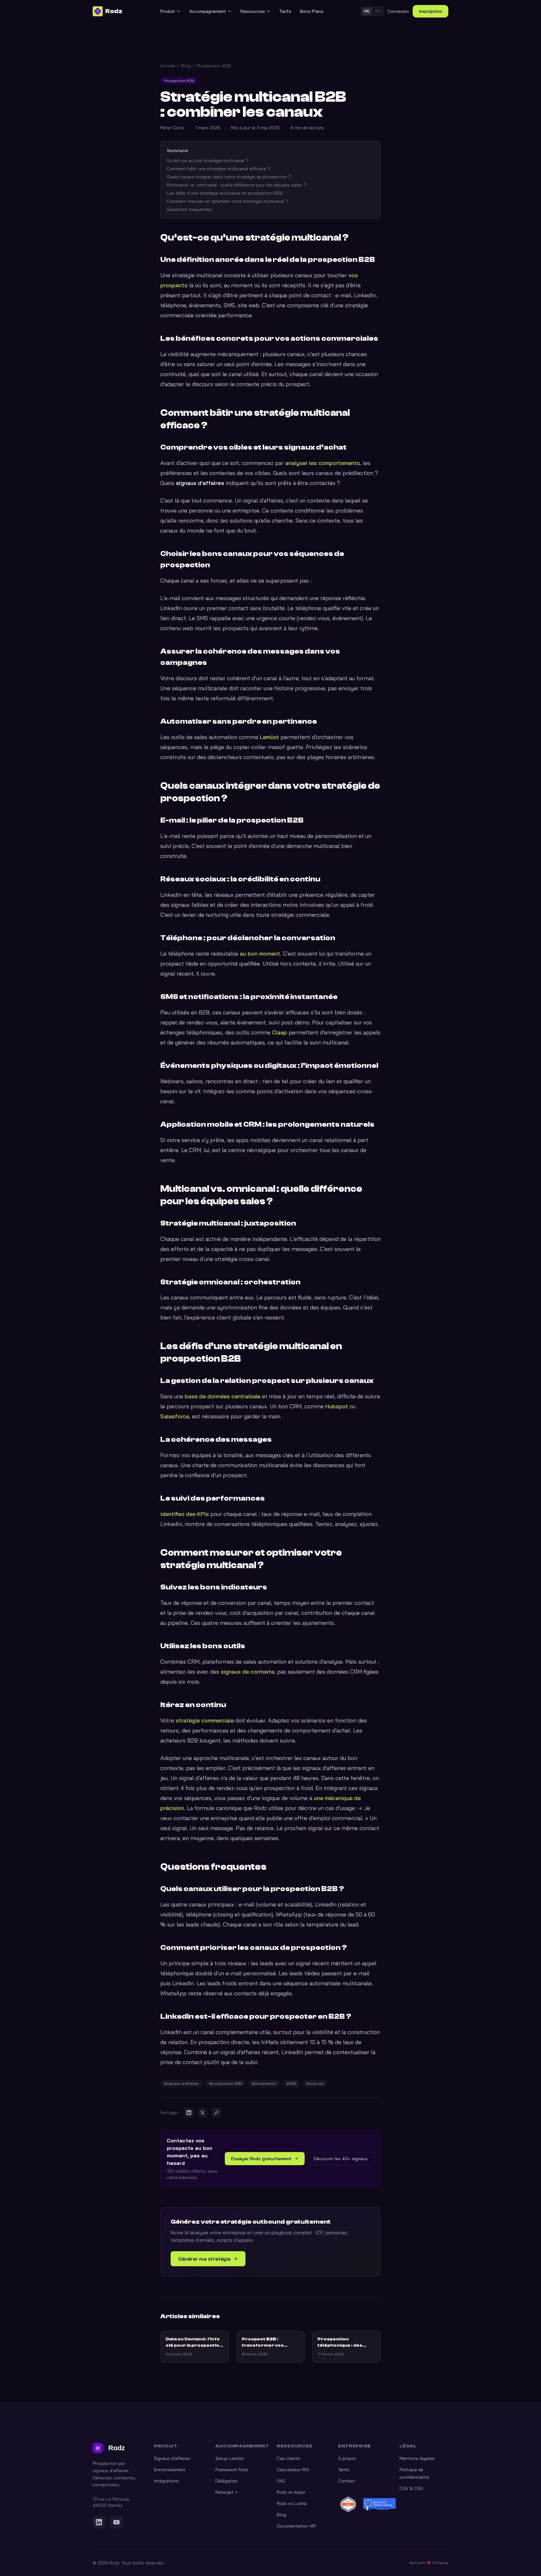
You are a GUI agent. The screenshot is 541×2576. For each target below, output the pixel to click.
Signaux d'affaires (172, 2458)
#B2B (291, 2083)
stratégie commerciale (205, 1720)
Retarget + (226, 2492)
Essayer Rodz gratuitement (261, 2159)
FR (367, 11)
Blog (186, 66)
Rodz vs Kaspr (291, 2492)
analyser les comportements (323, 463)
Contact (347, 2481)
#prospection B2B (225, 2083)
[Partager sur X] (203, 2113)
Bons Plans (312, 11)
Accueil (168, 66)
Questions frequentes (189, 209)
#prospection (264, 2083)
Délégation (227, 2481)
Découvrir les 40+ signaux (341, 2159)
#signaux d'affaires (181, 2083)
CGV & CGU (411, 2488)
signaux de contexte (247, 1672)
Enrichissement (170, 2470)
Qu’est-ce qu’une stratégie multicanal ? (208, 161)
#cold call (315, 2083)
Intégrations (166, 2481)
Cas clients (289, 2458)
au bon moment (260, 954)
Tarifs (285, 11)
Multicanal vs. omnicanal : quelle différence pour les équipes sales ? (237, 185)
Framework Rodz (232, 2470)
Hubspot (337, 1406)
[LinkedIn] (99, 2522)
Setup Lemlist (230, 2458)
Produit (168, 11)
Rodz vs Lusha (292, 2503)
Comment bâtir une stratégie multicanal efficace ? (219, 169)
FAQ (281, 2481)
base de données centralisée (223, 1396)
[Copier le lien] (216, 2113)
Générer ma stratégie (204, 2259)
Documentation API (296, 2526)
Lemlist (269, 737)
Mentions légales (417, 2458)
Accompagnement (208, 11)
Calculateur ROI (293, 2470)
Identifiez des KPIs (185, 1514)
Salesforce (175, 1416)
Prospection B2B (214, 66)
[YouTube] (116, 2522)
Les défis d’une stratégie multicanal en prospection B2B (225, 193)
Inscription (430, 11)
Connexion (398, 11)
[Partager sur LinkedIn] (189, 2113)
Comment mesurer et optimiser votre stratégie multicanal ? (228, 201)
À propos (347, 2458)
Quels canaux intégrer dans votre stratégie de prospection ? (229, 177)
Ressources (253, 11)
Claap (280, 1032)
